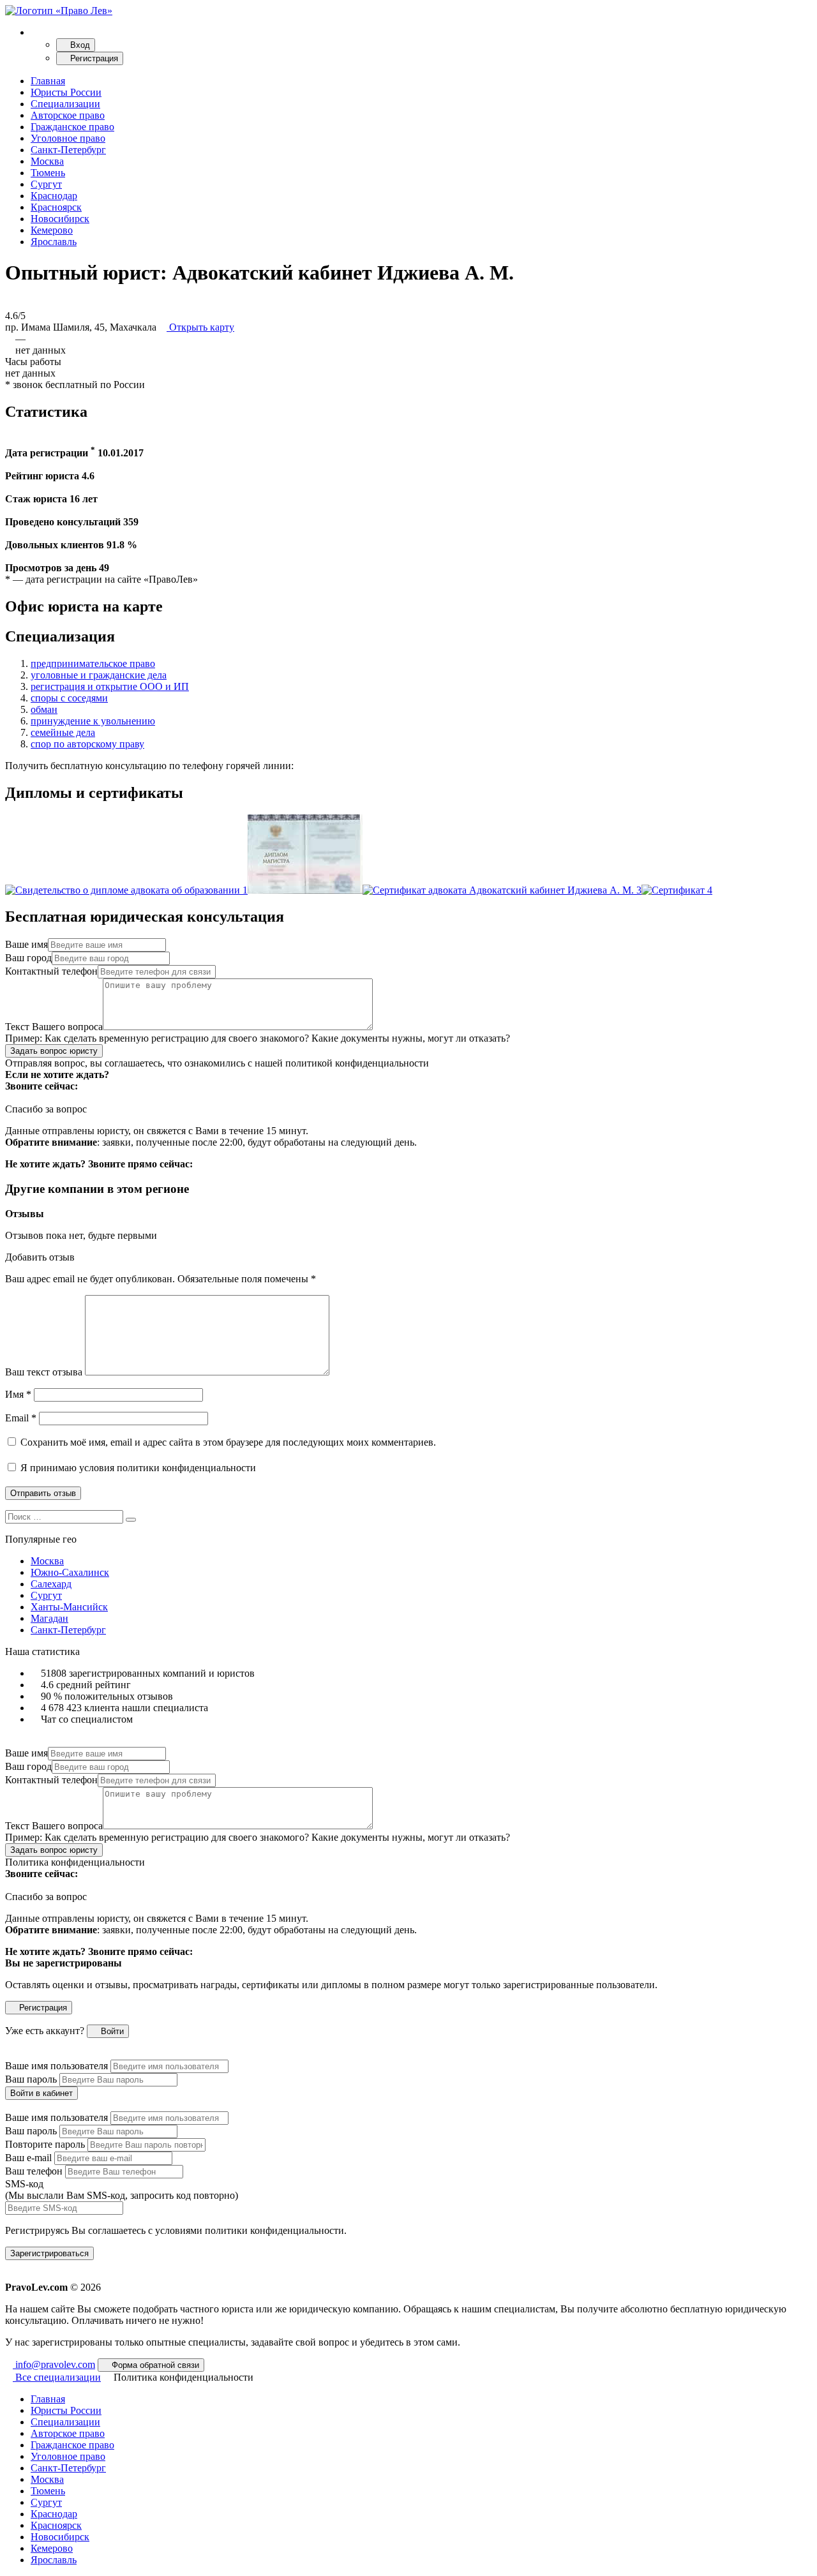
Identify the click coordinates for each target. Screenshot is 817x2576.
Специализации (65, 104)
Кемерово (52, 230)
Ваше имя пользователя (56, 2066)
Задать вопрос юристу (54, 1051)
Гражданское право (72, 127)
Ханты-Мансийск (69, 1607)
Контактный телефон (51, 971)
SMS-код (122, 2190)
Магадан (49, 1618)
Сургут (46, 184)
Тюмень (48, 173)
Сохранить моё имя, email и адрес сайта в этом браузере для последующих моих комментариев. (228, 1442)
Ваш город (28, 958)
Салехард (51, 1584)
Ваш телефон (34, 2171)
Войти (111, 2031)
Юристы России (66, 92)
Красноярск (56, 207)
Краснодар (54, 196)
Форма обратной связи (154, 2365)
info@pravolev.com (54, 2364)
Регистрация (93, 58)
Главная (48, 81)
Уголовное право (68, 138)
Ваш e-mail (28, 2158)
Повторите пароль (45, 2144)
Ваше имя (26, 944)
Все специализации (57, 2377)
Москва (47, 161)
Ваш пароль (31, 2079)
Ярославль (54, 242)
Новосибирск (60, 219)
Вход (79, 45)
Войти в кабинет (41, 2093)
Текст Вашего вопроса (54, 1027)
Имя (18, 1394)
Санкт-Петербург (68, 150)
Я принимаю (137, 1468)
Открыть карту (200, 327)
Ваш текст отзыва (44, 1372)
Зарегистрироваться (49, 2253)
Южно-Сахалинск (70, 1572)
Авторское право (68, 115)
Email (21, 1418)
